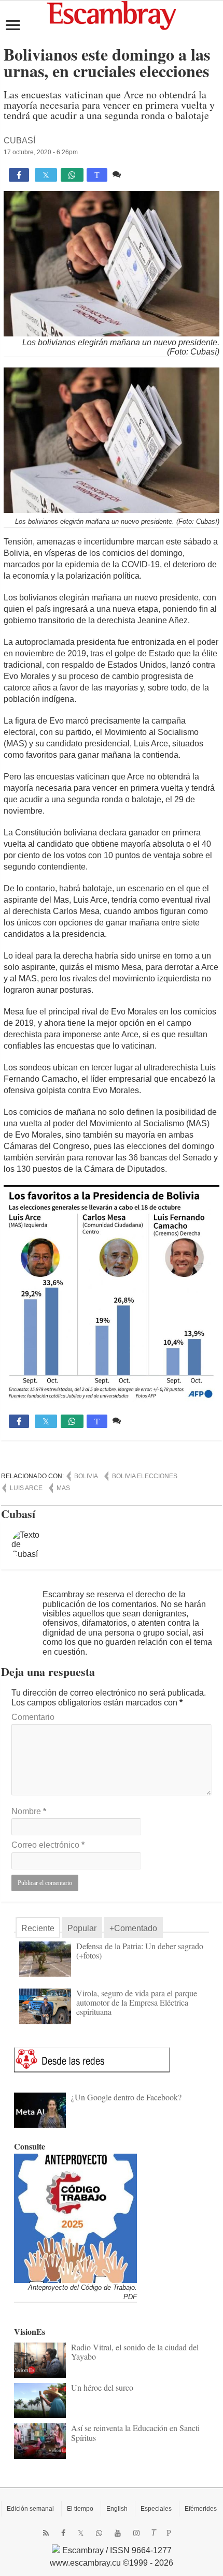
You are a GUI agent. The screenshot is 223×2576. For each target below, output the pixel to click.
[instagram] (136, 2533)
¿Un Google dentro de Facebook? (126, 2097)
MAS (63, 1488)
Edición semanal (30, 2509)
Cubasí (19, 141)
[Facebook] (63, 2533)
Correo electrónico (48, 1845)
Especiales (156, 2509)
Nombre (29, 1811)
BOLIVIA (86, 1476)
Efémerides (201, 2509)
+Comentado (133, 1928)
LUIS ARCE (26, 1488)
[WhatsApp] (99, 2533)
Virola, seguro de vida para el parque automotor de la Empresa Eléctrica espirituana (137, 2002)
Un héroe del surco (102, 2387)
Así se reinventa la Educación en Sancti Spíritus (135, 2432)
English (117, 2509)
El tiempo (80, 2509)
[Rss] (46, 2533)
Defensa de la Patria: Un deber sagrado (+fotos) (140, 1951)
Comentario (33, 1717)
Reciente (38, 1928)
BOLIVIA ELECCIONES (145, 1476)
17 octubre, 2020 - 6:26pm (41, 152)
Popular (82, 1928)
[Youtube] (118, 2533)
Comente (140, 174)
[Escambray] (112, 15)
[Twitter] (81, 2533)
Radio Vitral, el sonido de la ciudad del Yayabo (135, 2352)
